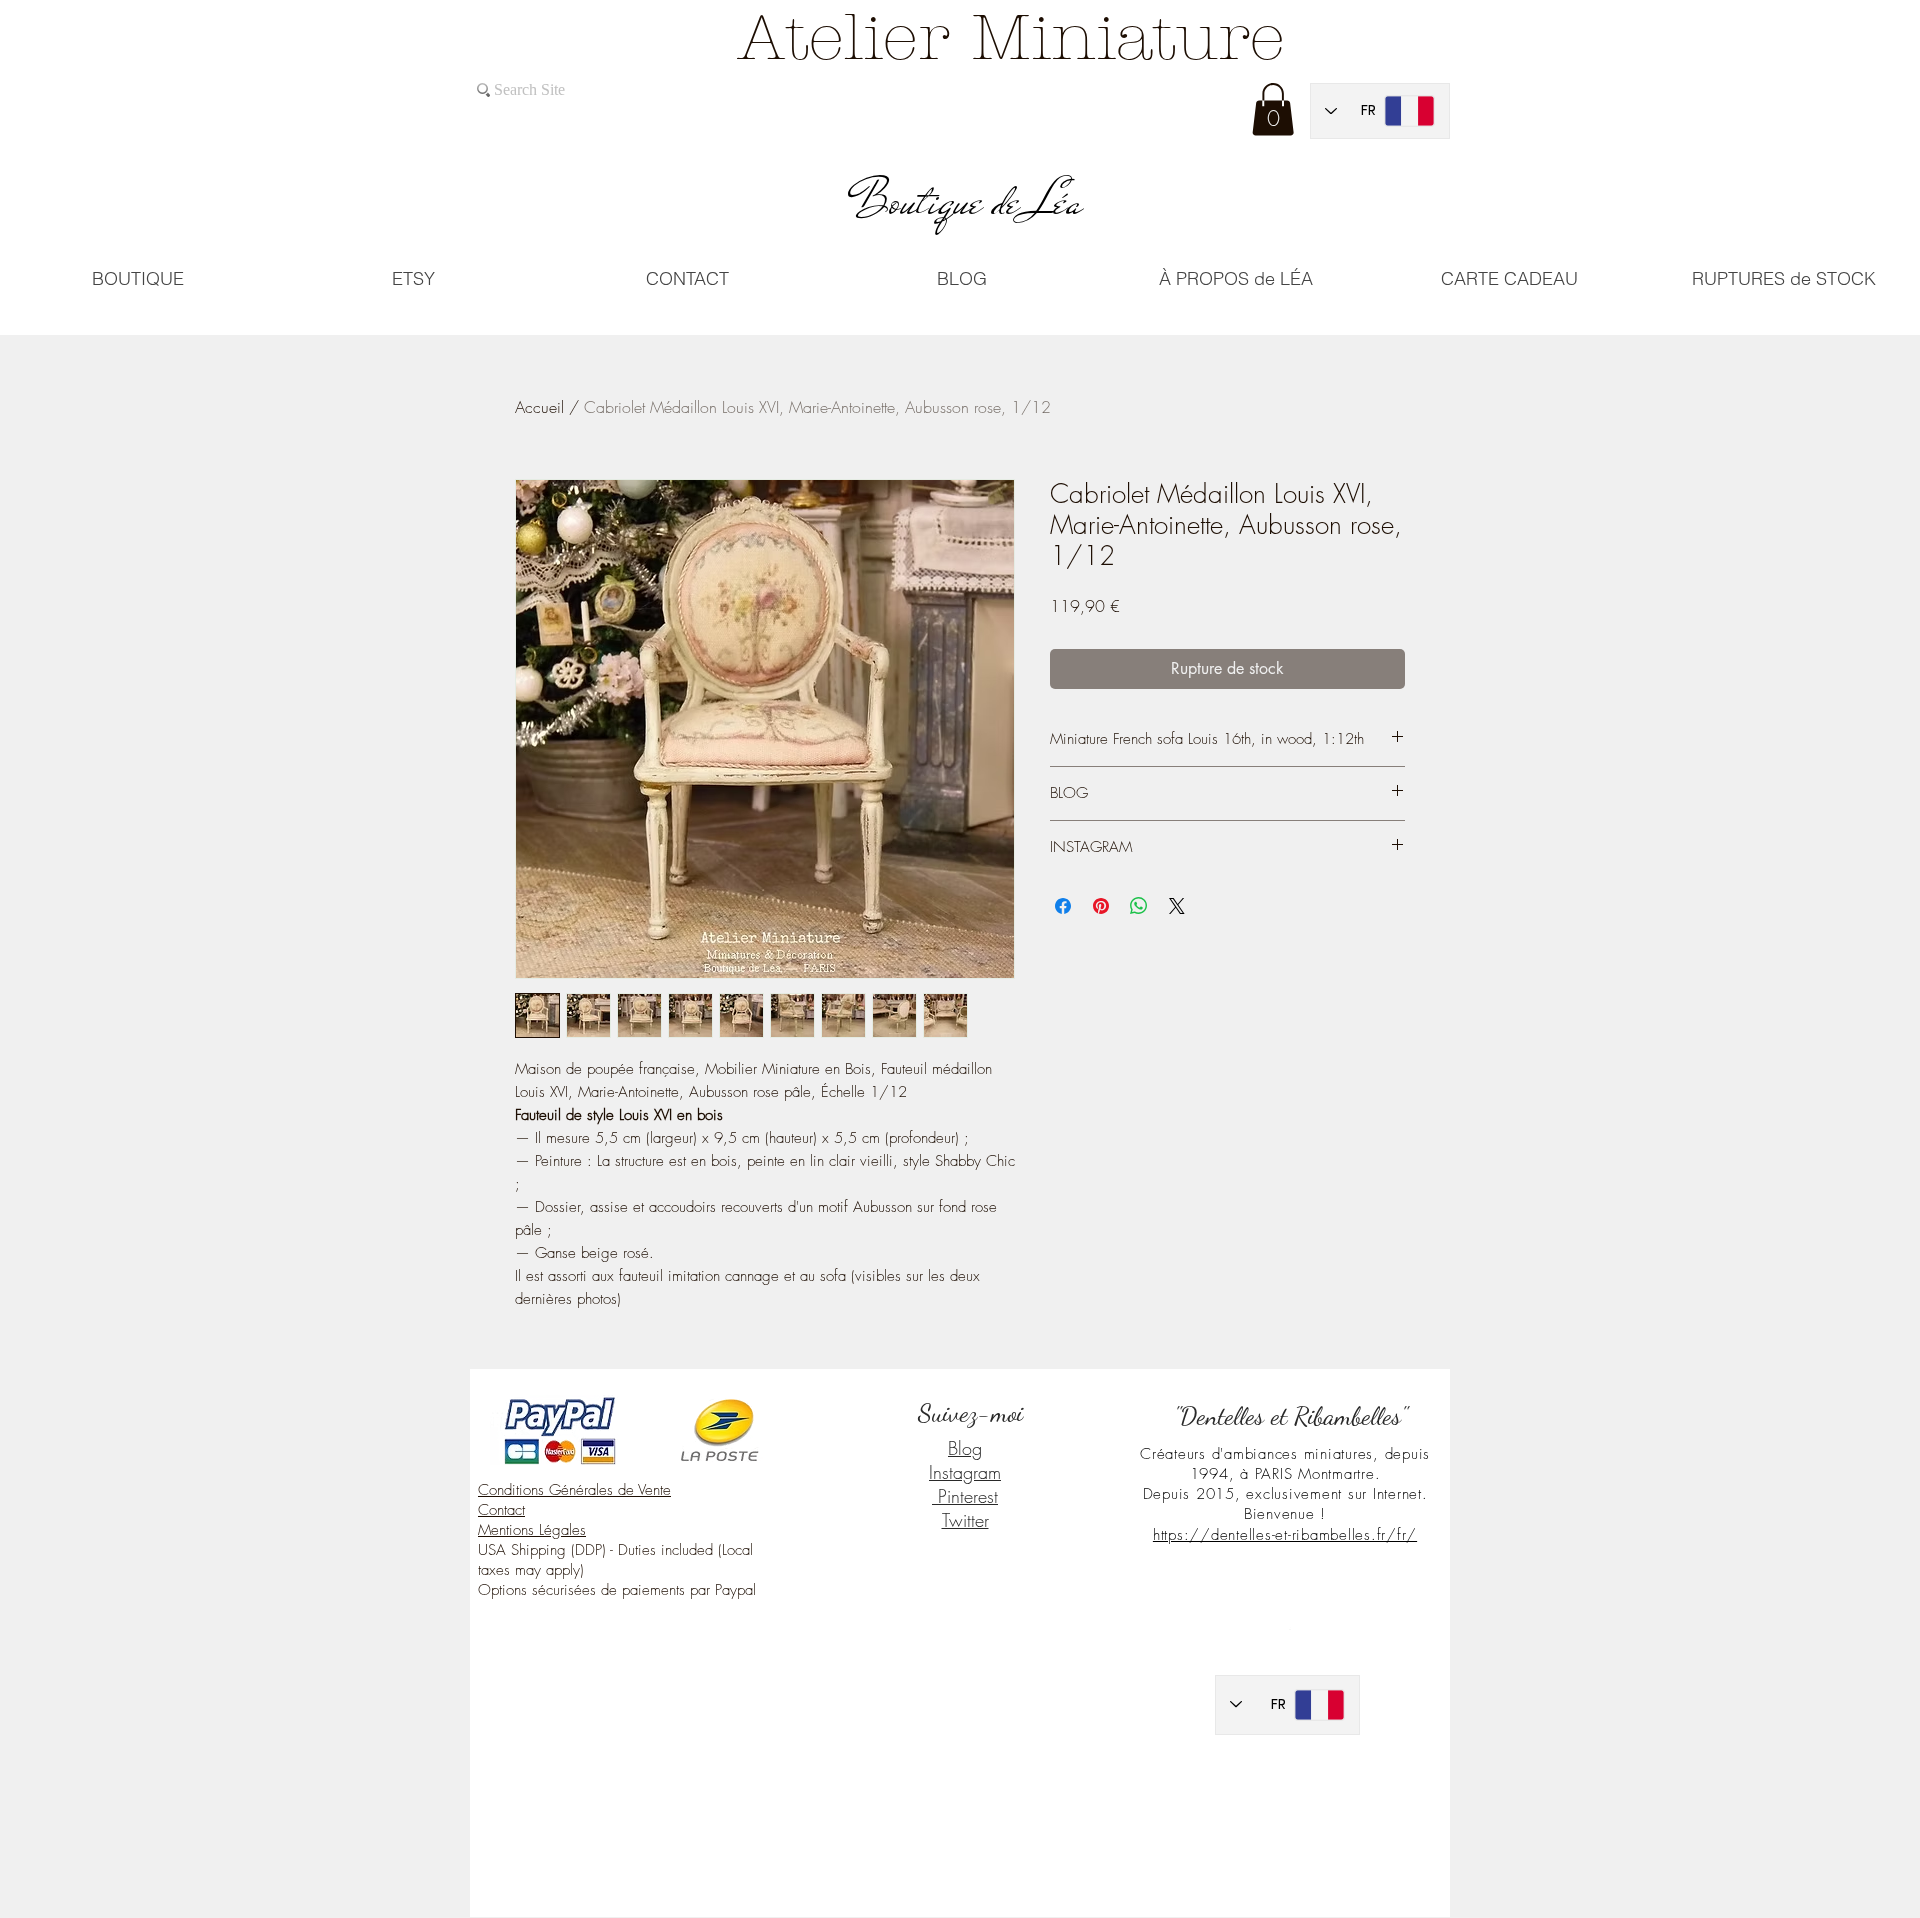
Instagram (965, 1472)
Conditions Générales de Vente (574, 1490)
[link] (1273, 109)
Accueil (539, 407)
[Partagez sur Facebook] (1063, 906)
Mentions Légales (532, 1530)
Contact (501, 1510)
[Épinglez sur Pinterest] (1101, 906)
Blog (965, 1448)
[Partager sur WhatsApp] (1139, 906)
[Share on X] (1177, 906)
